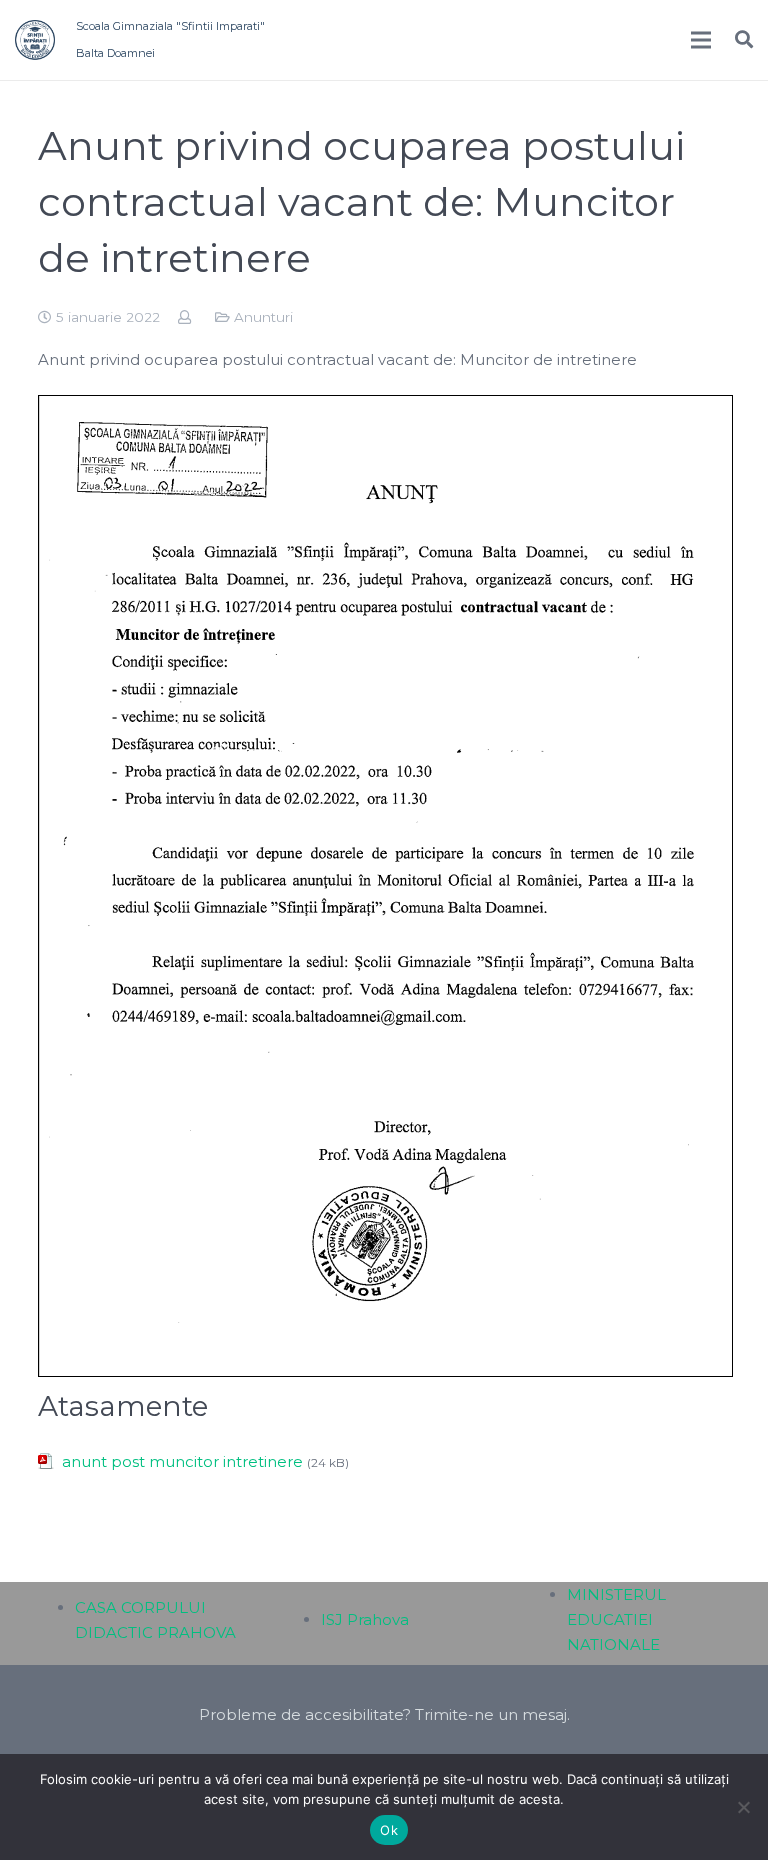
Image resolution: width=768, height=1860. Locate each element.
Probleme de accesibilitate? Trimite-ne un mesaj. (384, 1714)
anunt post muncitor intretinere (182, 1461)
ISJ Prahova (365, 1619)
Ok (389, 1830)
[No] (743, 1807)
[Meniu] (701, 40)
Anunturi (263, 317)
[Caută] (744, 40)
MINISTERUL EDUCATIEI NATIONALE (616, 1619)
